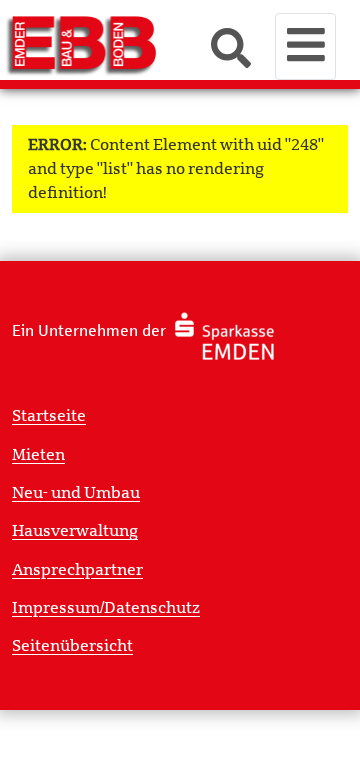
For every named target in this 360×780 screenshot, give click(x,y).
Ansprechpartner (77, 570)
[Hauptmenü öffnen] (305, 46)
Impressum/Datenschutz (106, 608)
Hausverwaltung (75, 531)
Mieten (38, 455)
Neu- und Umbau (76, 493)
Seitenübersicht (72, 646)
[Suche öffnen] (231, 50)
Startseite (49, 416)
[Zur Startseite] (105, 44)
